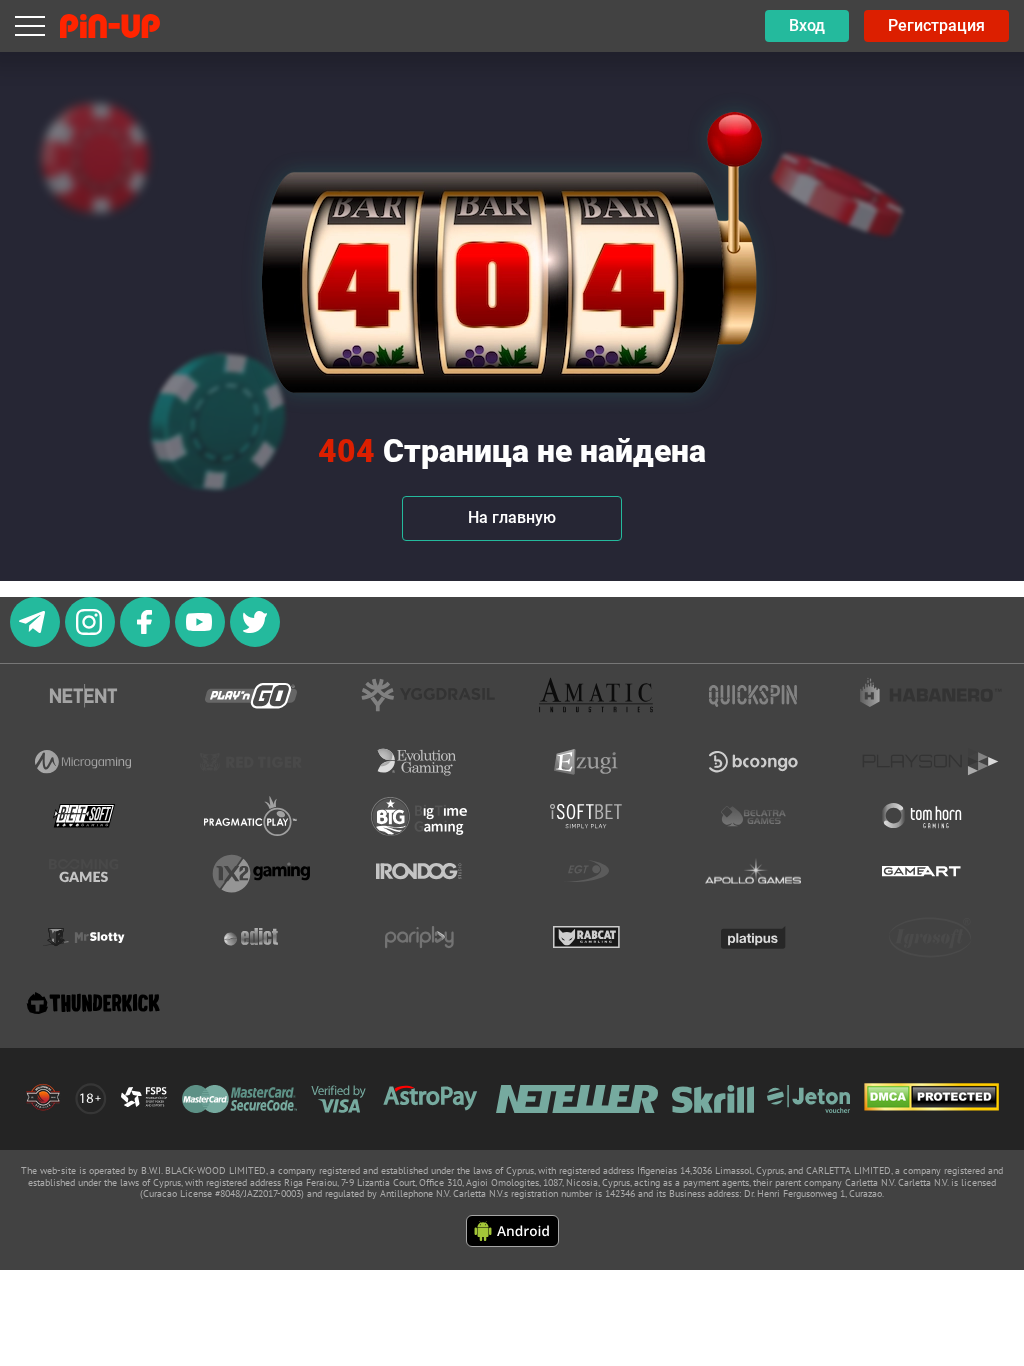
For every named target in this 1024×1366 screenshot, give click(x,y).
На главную (512, 517)
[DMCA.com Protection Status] (931, 1098)
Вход (807, 25)
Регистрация (936, 25)
